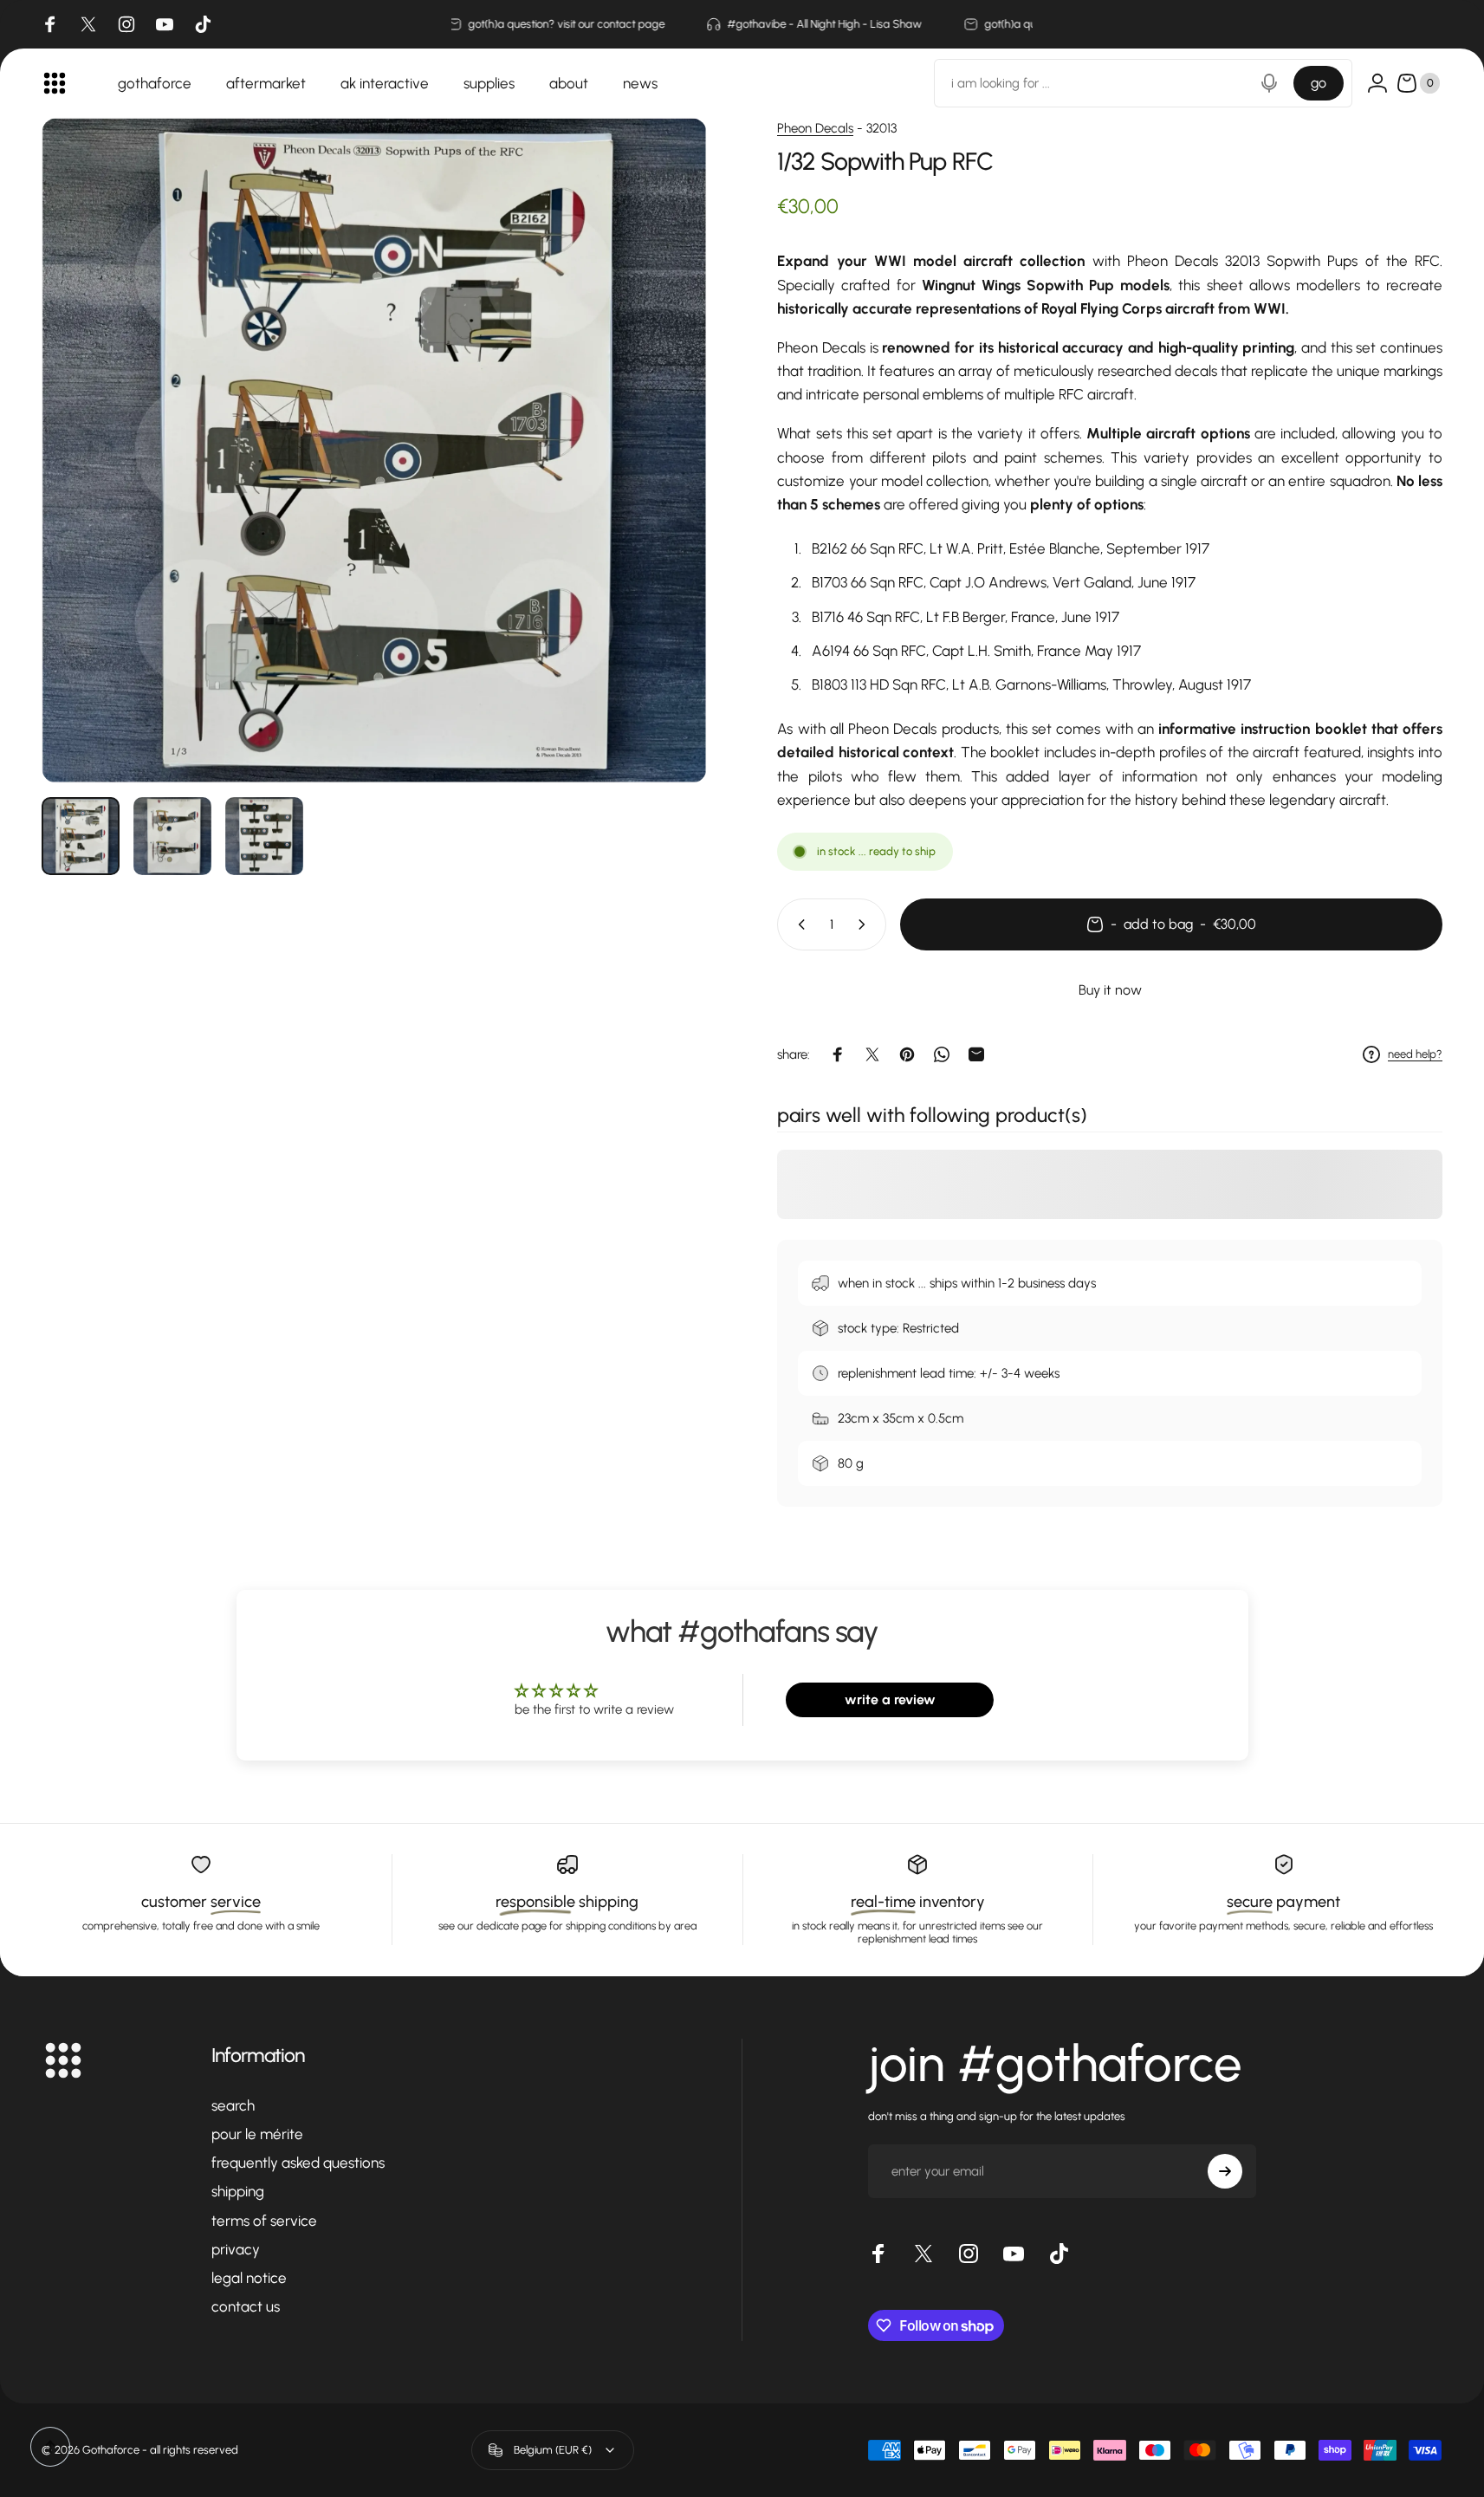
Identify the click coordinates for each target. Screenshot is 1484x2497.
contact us (246, 2306)
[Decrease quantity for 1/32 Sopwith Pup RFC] (798, 924)
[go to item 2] (172, 836)
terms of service (264, 2221)
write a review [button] (890, 1699)
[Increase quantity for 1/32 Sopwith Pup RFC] (865, 924)
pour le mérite (257, 2134)
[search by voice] (1269, 83)
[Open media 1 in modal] (374, 451)
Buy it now (1110, 990)
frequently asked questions (298, 2163)
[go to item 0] (81, 836)
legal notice (249, 2278)
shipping (238, 2191)
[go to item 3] (264, 836)
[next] (662, 488)
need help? (1415, 1054)
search (233, 2105)
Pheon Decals (815, 128)
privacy (236, 2249)
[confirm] (1225, 2171)
